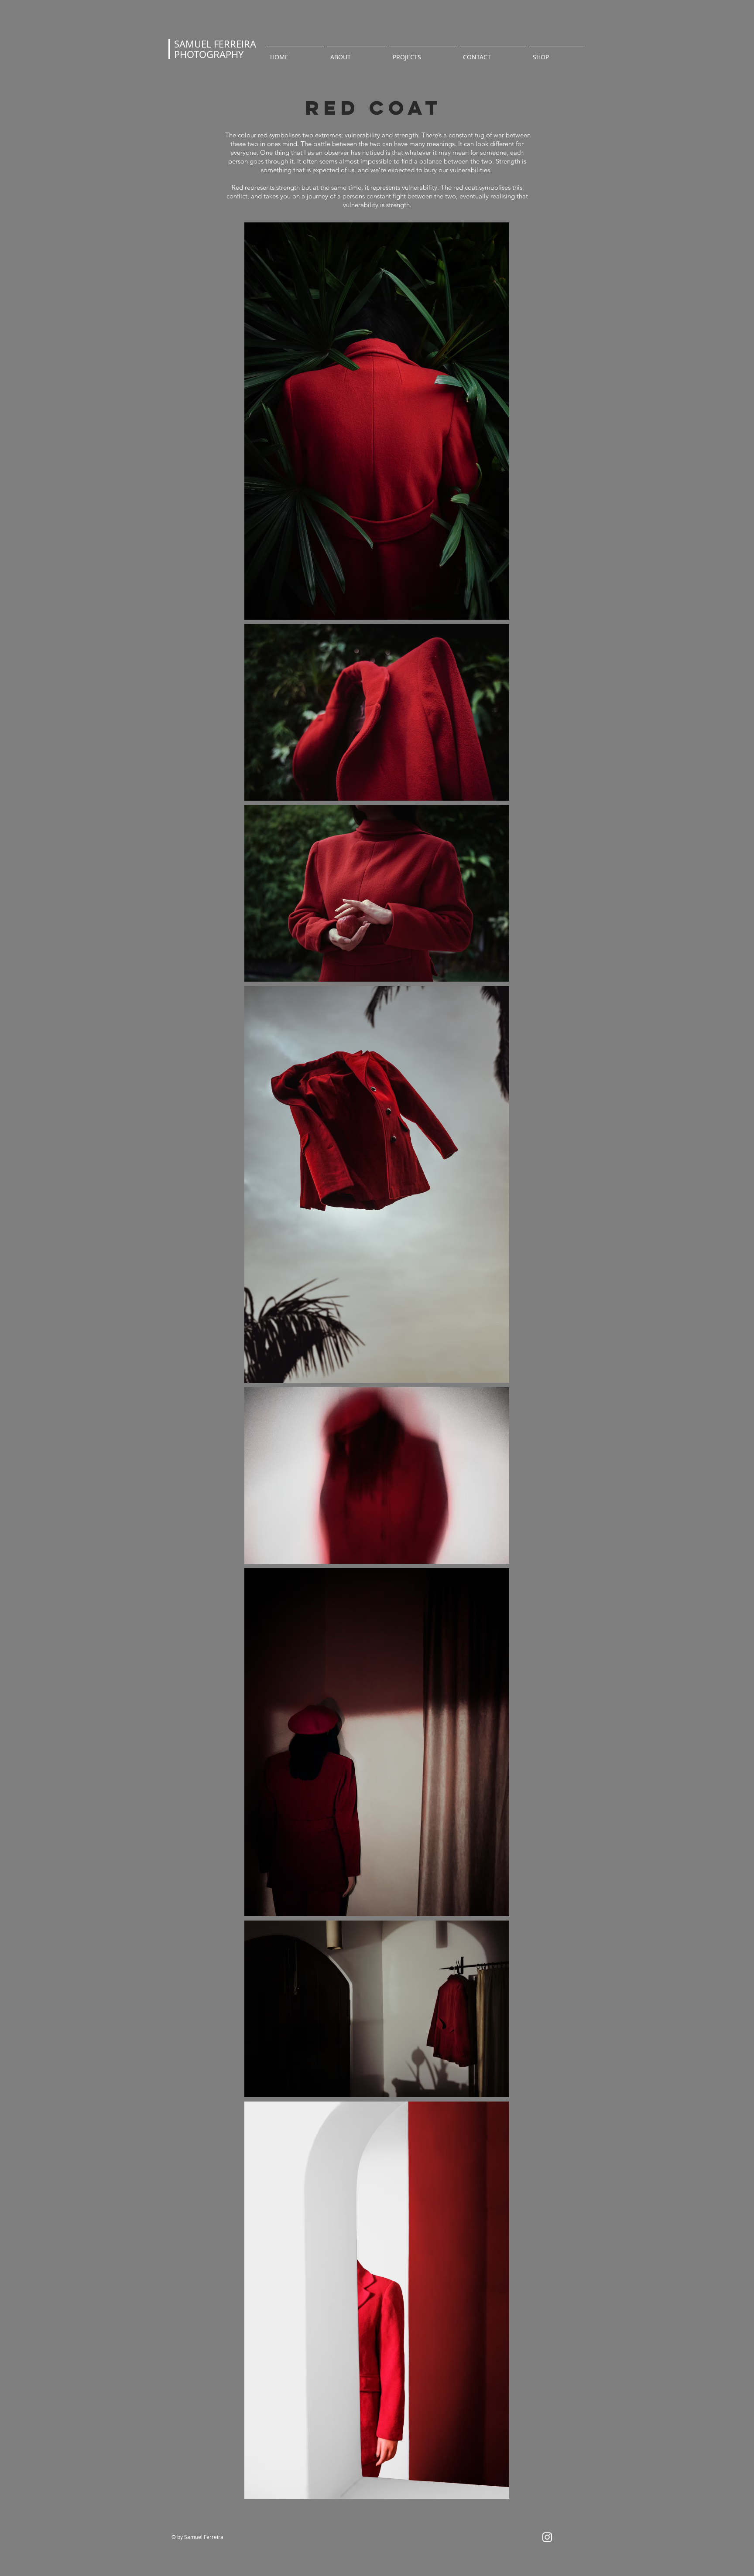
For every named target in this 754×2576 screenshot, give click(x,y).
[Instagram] (547, 2537)
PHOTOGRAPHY (209, 54)
